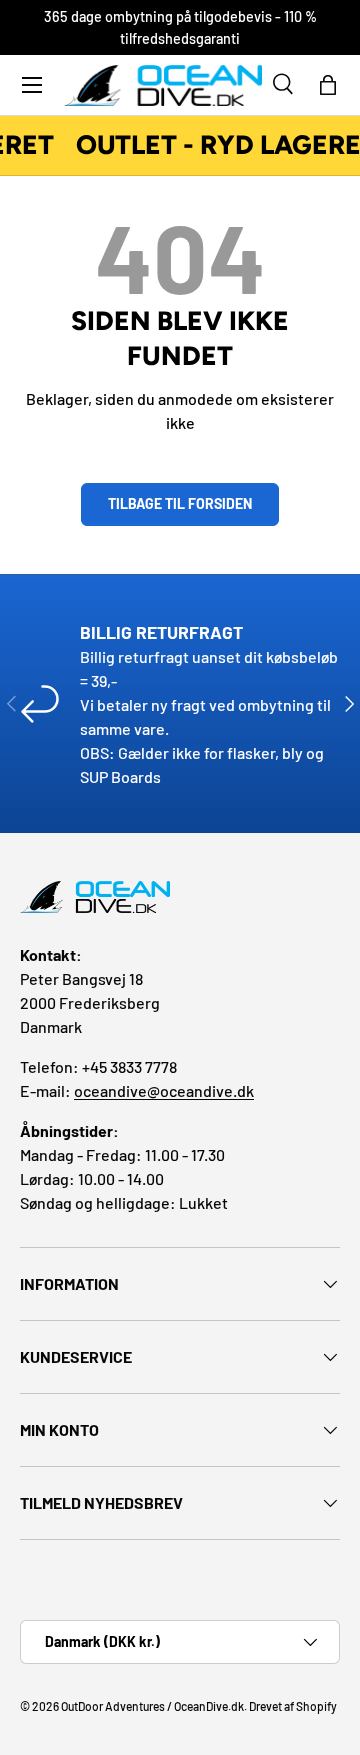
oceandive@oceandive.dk (164, 1090)
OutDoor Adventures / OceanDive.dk (152, 1706)
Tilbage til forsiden (180, 503)
